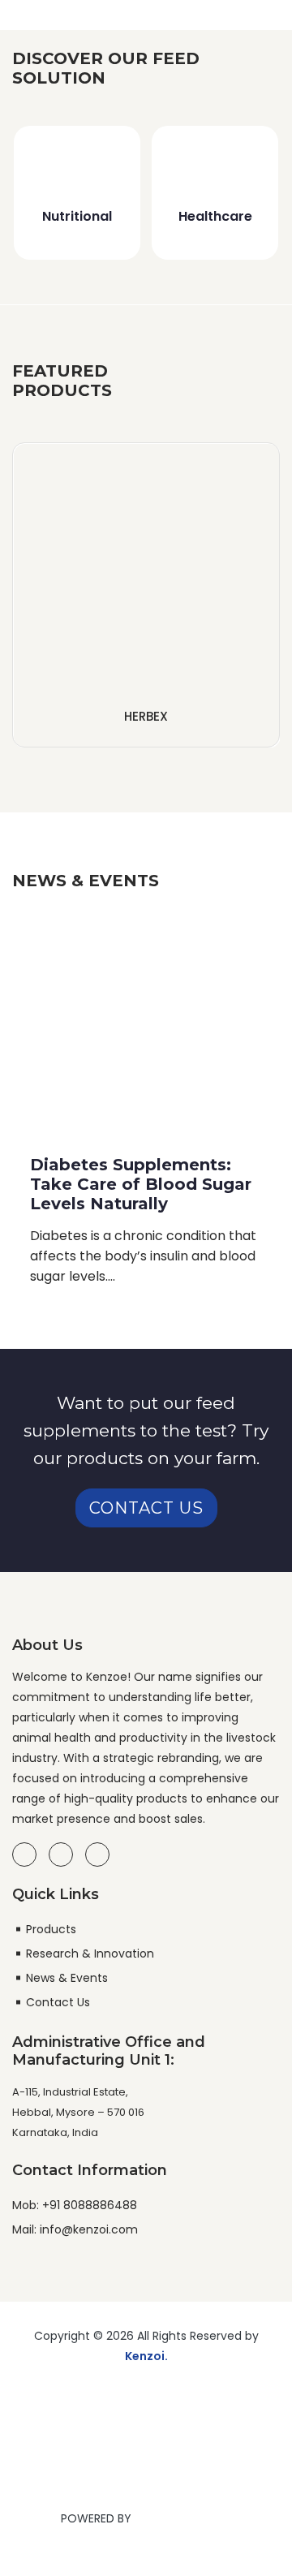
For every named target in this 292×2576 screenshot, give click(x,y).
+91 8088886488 (88, 2205)
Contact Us (146, 1508)
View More (146, 690)
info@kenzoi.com (87, 2229)
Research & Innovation (90, 1954)
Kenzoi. (146, 2356)
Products (51, 1929)
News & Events (67, 1978)
